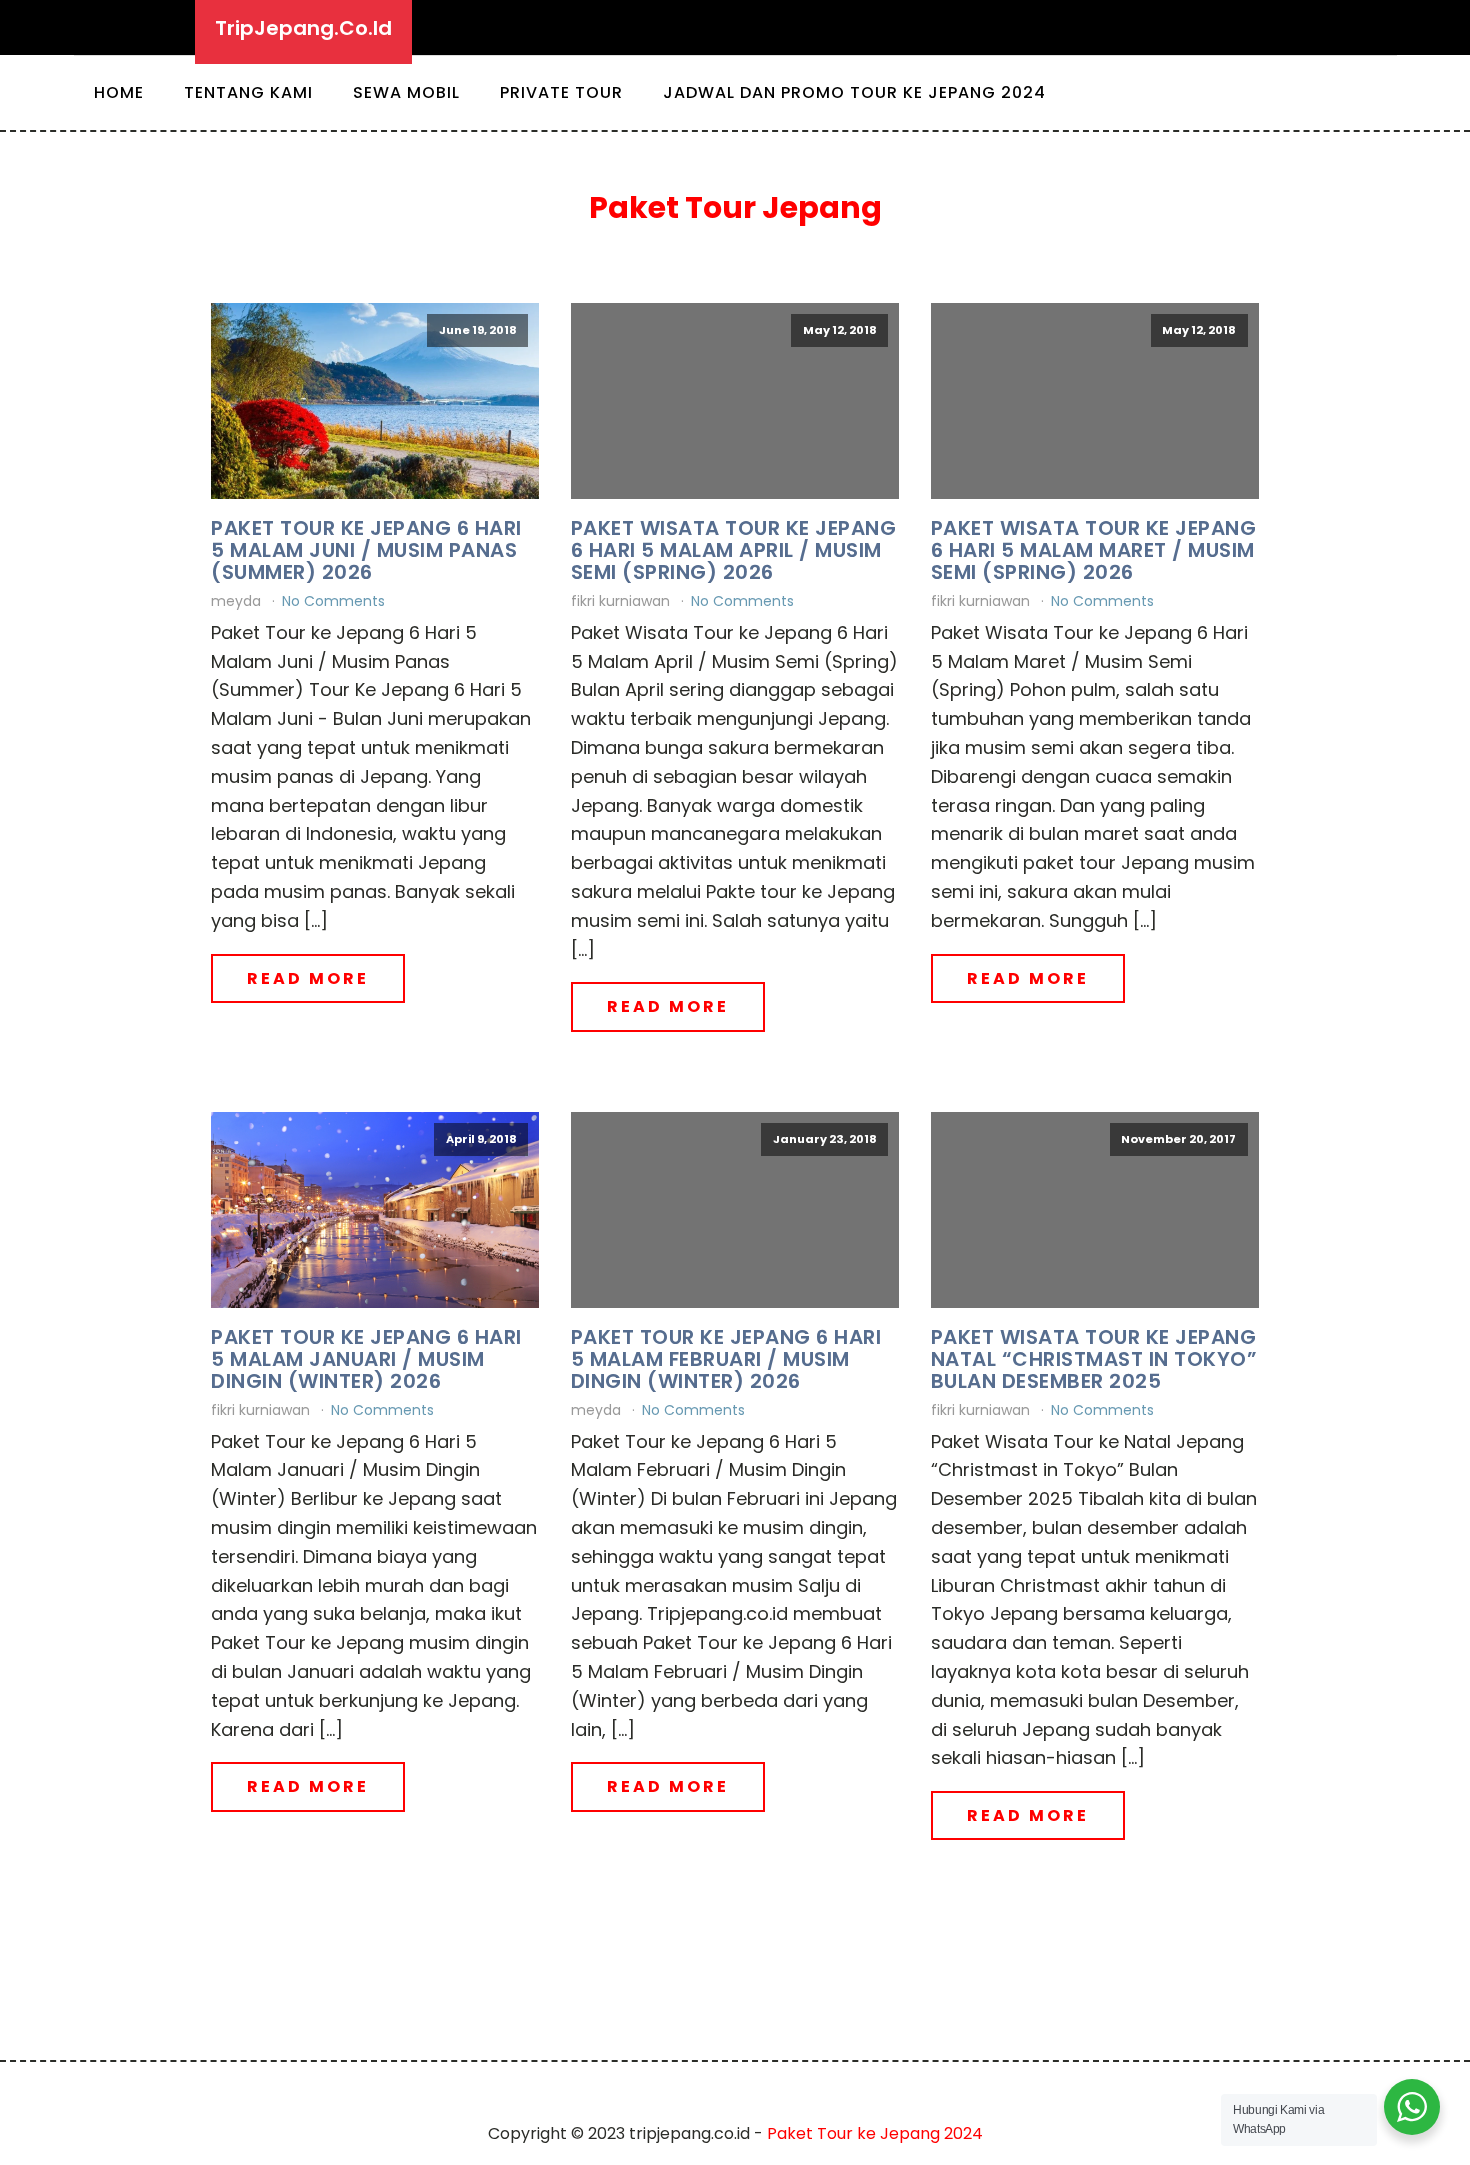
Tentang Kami (248, 92)
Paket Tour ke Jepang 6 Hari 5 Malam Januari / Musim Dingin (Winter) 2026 (366, 1359)
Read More (308, 978)
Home (119, 92)
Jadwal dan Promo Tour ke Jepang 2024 (854, 92)
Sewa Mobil (406, 92)
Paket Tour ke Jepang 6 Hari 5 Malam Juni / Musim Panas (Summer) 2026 (366, 550)
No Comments (333, 601)
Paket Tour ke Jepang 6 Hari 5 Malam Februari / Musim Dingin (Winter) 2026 (726, 1359)
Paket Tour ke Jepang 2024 (875, 2133)
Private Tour (561, 92)
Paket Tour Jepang (735, 207)
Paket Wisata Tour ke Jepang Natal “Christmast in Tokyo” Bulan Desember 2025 (1094, 1359)
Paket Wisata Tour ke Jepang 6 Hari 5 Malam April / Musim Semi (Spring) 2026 (734, 550)
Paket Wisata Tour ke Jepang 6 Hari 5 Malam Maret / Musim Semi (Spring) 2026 (1094, 550)
